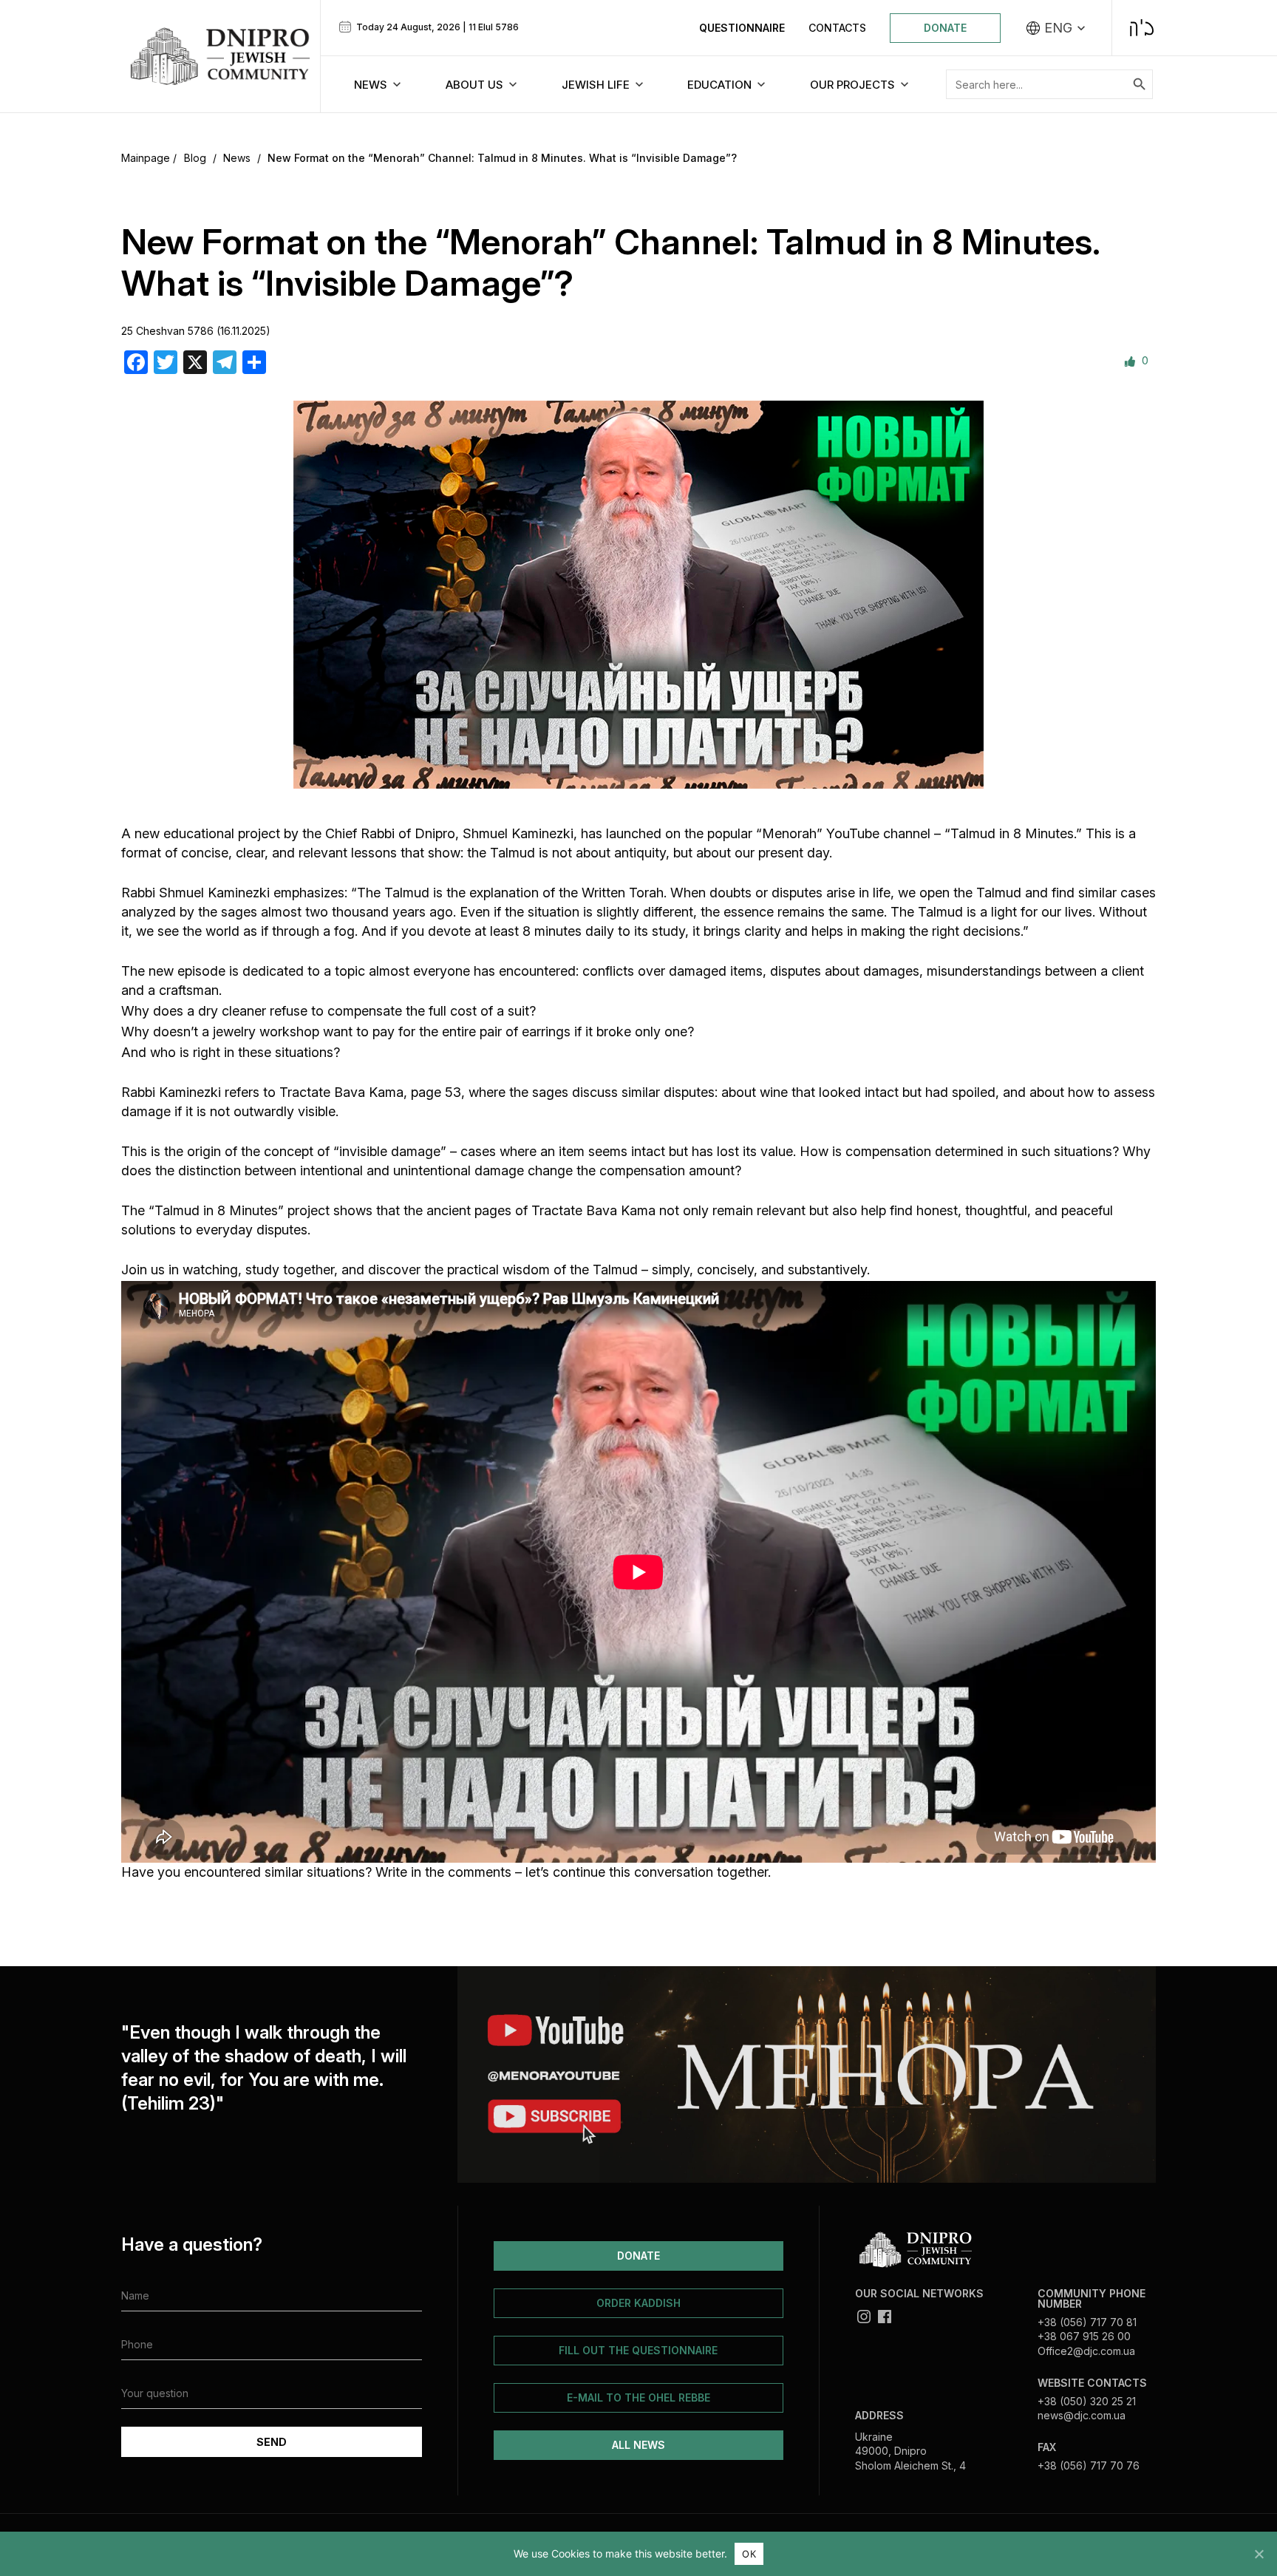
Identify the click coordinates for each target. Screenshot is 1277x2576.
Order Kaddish (638, 2303)
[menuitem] (1056, 28)
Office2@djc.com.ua (1086, 2351)
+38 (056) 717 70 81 (1087, 2322)
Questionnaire (742, 28)
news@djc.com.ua (1082, 2415)
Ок (749, 2554)
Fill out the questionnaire (638, 2350)
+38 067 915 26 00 (1084, 2336)
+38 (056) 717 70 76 (1089, 2465)
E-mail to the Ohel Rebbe (638, 2397)
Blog (195, 158)
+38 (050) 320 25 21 (1087, 2401)
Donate (945, 28)
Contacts (837, 28)
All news (638, 2445)
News (237, 158)
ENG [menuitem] (1058, 28)
